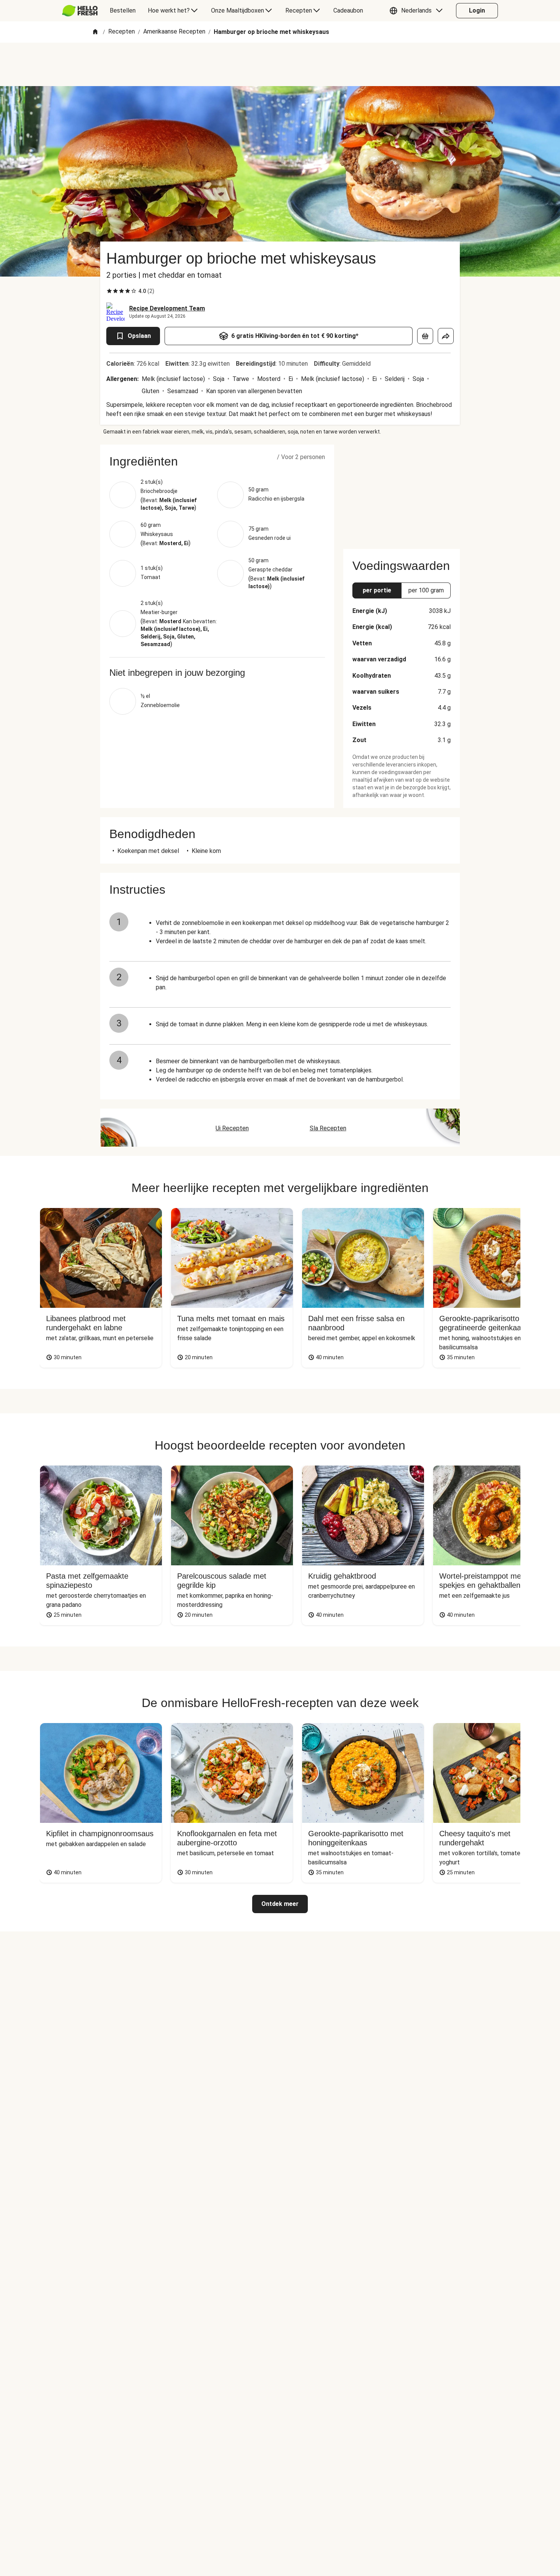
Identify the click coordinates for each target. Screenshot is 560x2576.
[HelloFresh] (80, 11)
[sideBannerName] (402, 492)
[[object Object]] (425, 336)
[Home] (95, 32)
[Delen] (446, 336)
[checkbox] (109, 291)
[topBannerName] (280, 64)
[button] (418, 11)
